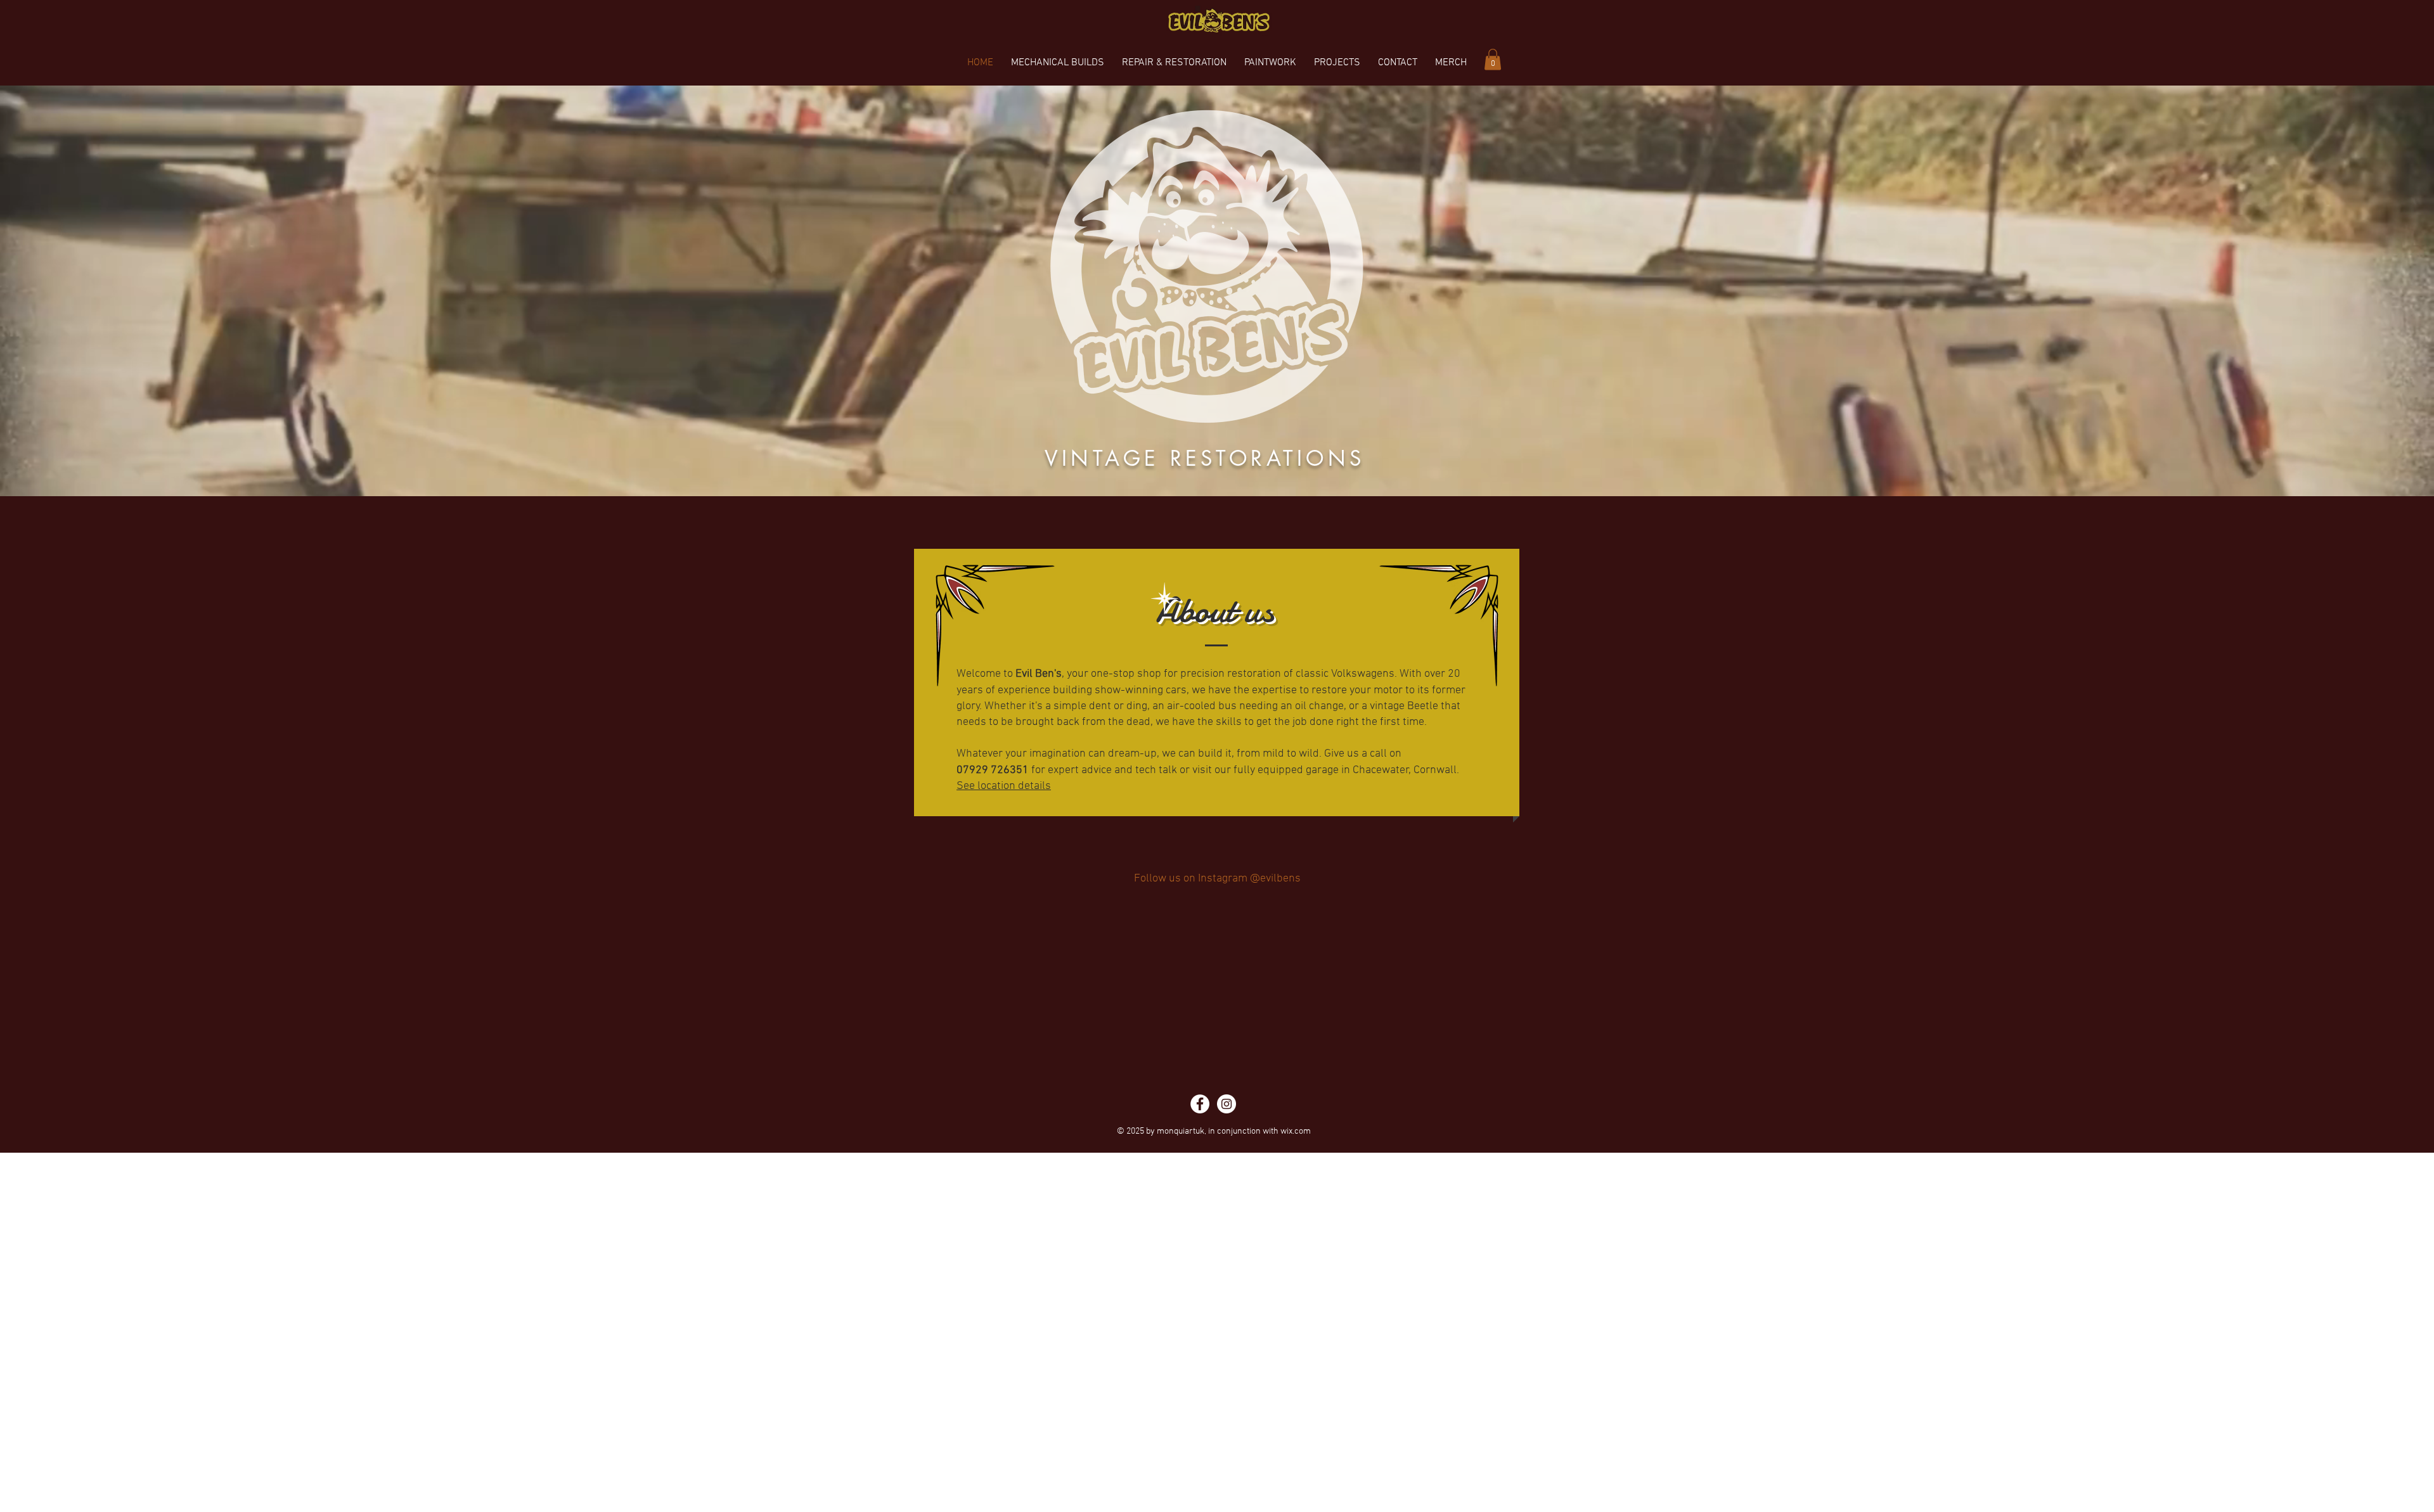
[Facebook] (1200, 1463)
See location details (1004, 786)
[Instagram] (1227, 1463)
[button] (1493, 59)
